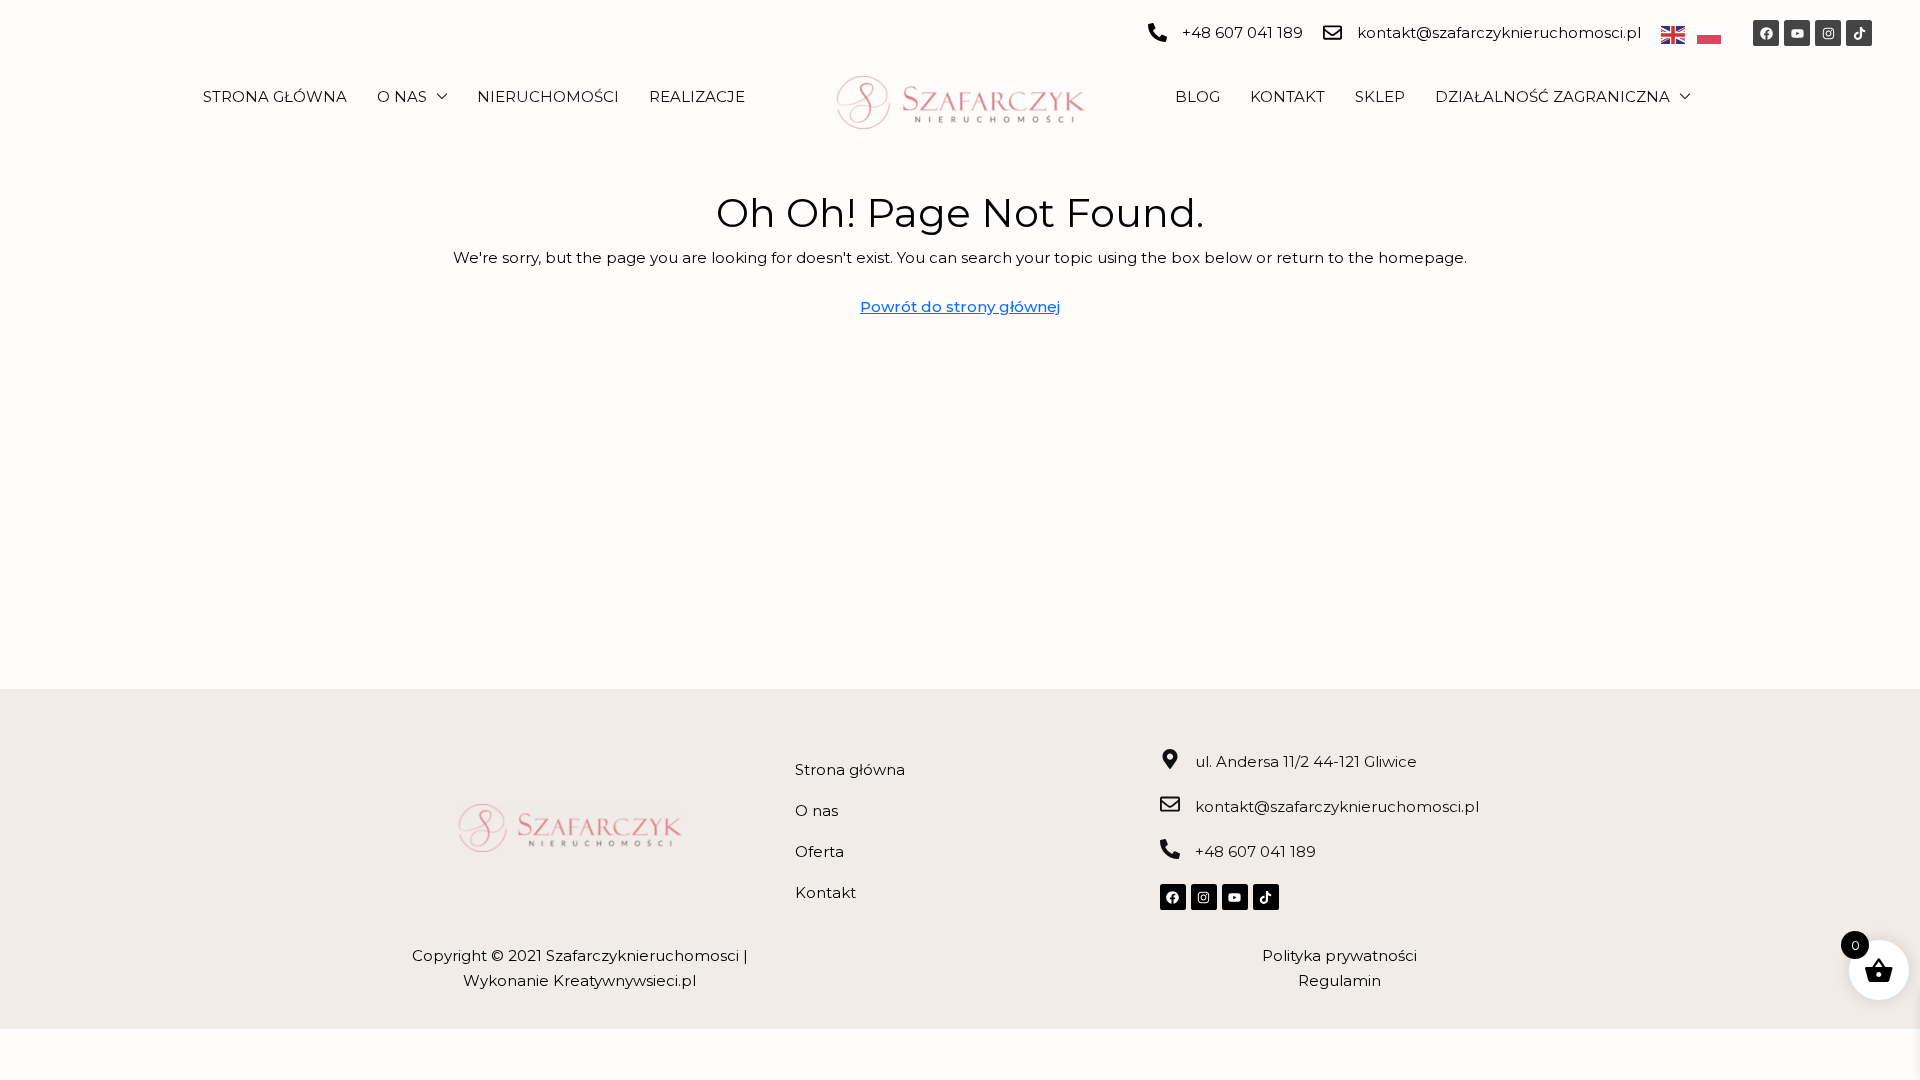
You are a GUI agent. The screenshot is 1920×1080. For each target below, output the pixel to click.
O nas (402, 96)
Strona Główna (275, 96)
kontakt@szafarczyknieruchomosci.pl (1499, 32)
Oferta (819, 851)
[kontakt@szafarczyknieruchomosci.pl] (1332, 32)
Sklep (1380, 96)
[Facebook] (1766, 33)
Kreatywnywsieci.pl (624, 980)
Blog (1197, 96)
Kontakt (1287, 96)
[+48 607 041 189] (1157, 32)
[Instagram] (1828, 33)
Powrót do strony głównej (960, 306)
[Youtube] (1797, 33)
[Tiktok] (1859, 33)
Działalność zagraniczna (1552, 96)
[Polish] (1715, 33)
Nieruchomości (548, 96)
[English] (1679, 33)
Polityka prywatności (1339, 955)
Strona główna (850, 769)
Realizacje (697, 96)
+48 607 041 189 (1242, 32)
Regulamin (1339, 980)
